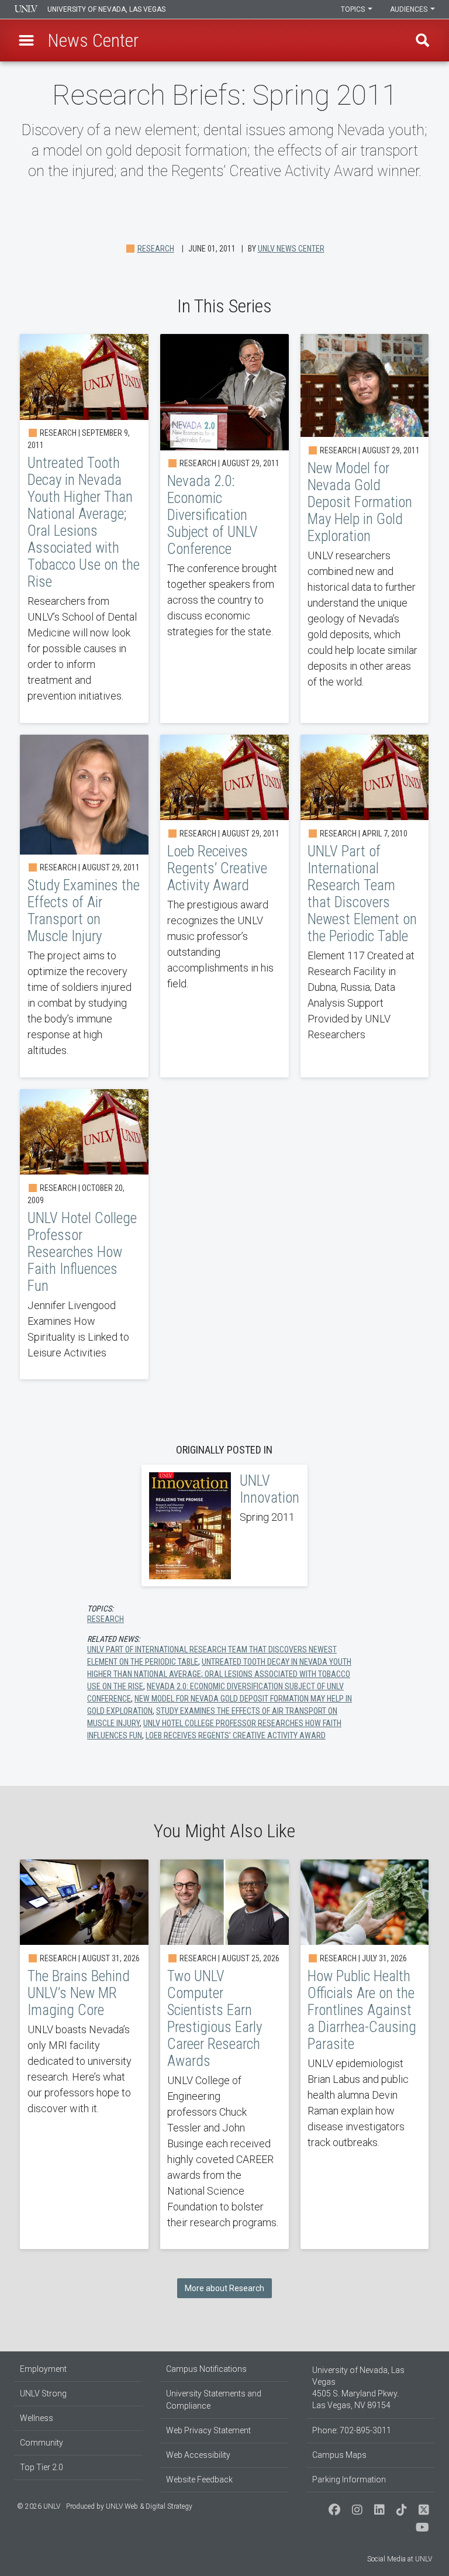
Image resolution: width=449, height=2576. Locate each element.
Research (156, 249)
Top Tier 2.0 (42, 2467)
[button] (26, 40)
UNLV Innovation (224, 1525)
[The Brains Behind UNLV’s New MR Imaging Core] (84, 2055)
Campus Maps (339, 2455)
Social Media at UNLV (400, 2559)
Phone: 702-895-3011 (352, 2430)
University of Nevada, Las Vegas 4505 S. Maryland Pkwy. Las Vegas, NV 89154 (358, 2388)
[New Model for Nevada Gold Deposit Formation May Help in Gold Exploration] (365, 528)
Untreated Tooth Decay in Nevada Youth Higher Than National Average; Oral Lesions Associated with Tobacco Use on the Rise (219, 1674)
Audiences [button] (410, 9)
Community (42, 2443)
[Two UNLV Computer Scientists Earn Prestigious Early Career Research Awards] (224, 2055)
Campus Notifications (206, 2369)
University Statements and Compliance (214, 2400)
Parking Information (349, 2479)
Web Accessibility (198, 2455)
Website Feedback (199, 2479)
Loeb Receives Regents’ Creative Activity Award (236, 1735)
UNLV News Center (291, 249)
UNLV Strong (43, 2394)
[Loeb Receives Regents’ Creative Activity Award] (224, 906)
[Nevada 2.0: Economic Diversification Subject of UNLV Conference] (224, 528)
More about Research (224, 2288)
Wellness (37, 2418)
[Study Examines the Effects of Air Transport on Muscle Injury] (84, 906)
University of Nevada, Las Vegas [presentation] (106, 9)
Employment (43, 2369)
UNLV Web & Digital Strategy (149, 2506)
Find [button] (423, 40)
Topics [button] (354, 9)
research (106, 1619)
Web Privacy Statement (208, 2430)
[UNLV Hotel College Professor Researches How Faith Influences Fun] (84, 1234)
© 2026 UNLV (39, 2506)
